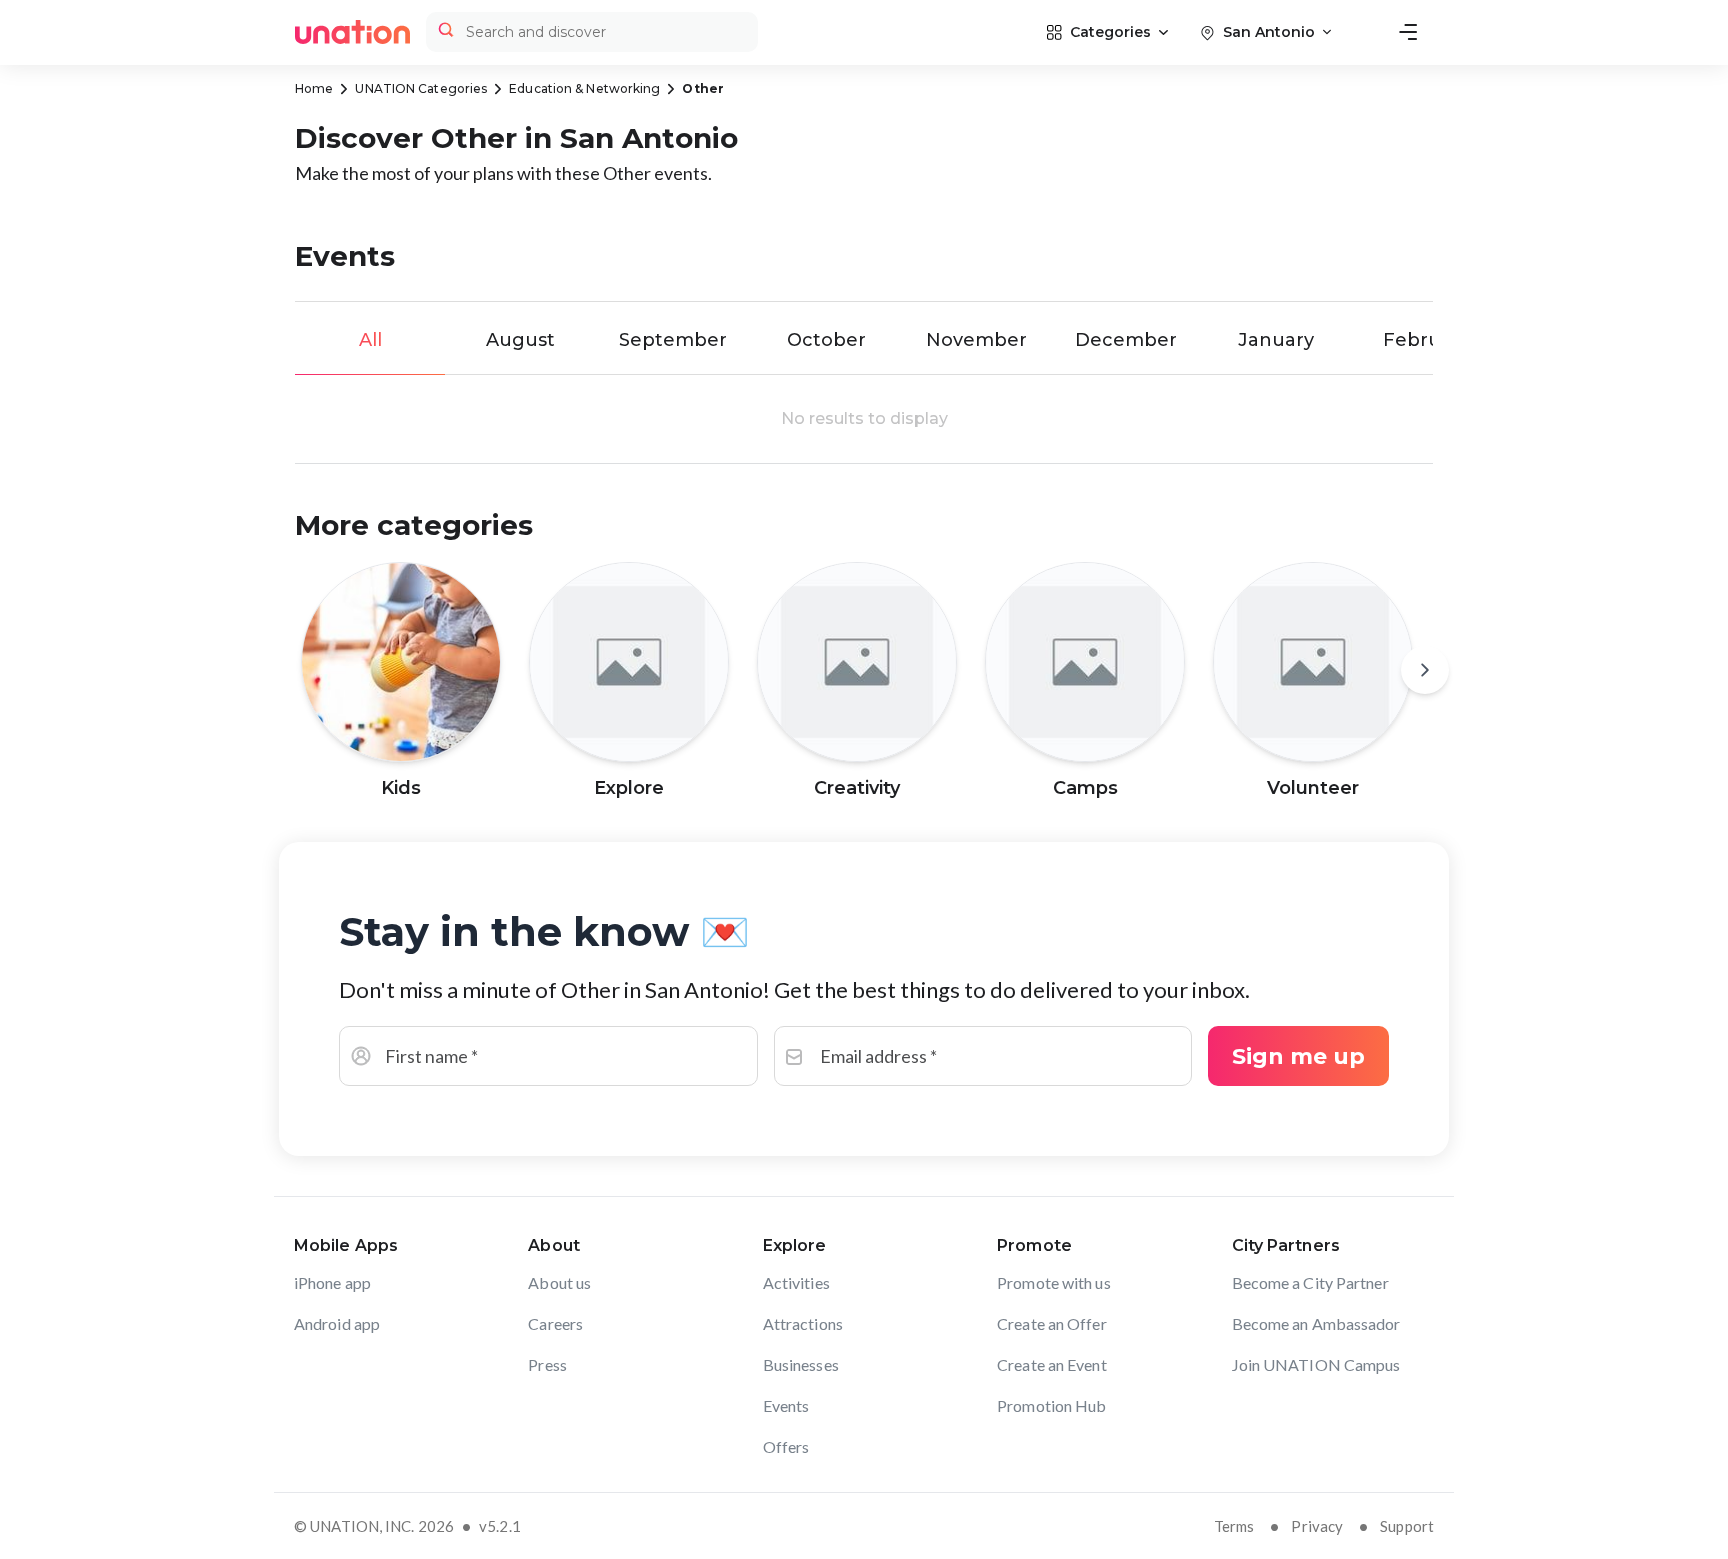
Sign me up (1298, 1056)
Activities (796, 1282)
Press (547, 1364)
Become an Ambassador (1316, 1323)
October (826, 340)
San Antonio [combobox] (1269, 32)
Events (786, 1405)
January (1276, 340)
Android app (337, 1323)
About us (559, 1282)
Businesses (801, 1364)
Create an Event (1052, 1364)
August (520, 340)
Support (1407, 1526)
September (673, 340)
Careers (555, 1323)
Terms (1234, 1526)
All (370, 340)
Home (314, 88)
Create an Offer (1052, 1323)
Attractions (803, 1323)
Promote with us (1054, 1282)
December (1126, 340)
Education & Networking (584, 88)
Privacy (1317, 1526)
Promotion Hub (1051, 1405)
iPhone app (332, 1282)
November (976, 340)
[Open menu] (1408, 32)
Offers (786, 1446)
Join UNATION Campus (1316, 1364)
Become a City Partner (1310, 1282)
